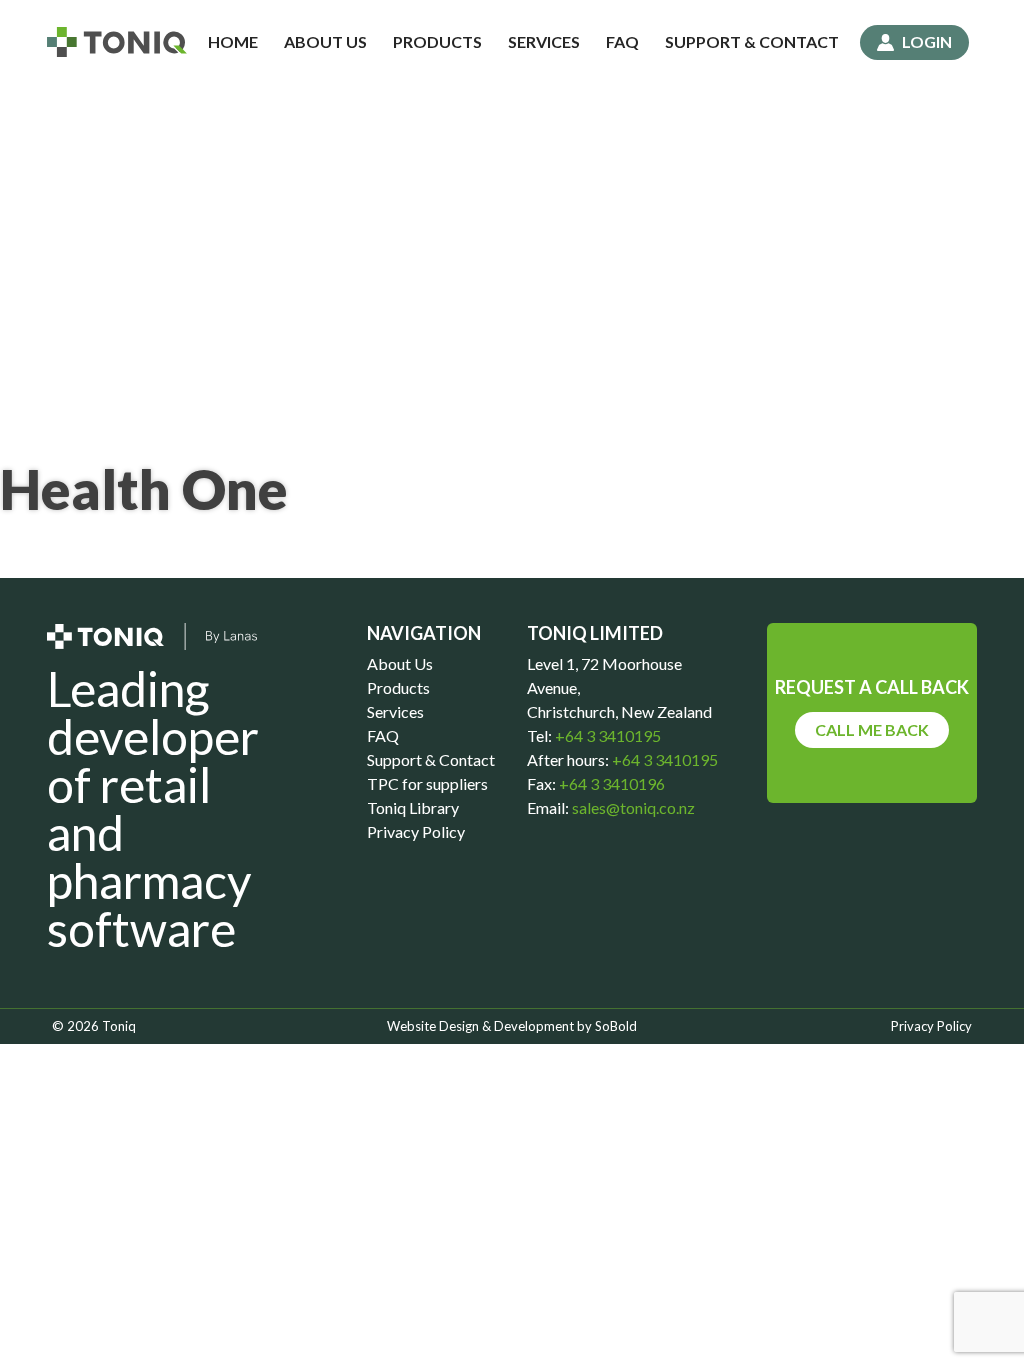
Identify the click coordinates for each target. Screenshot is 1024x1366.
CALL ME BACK (872, 729)
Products (437, 41)
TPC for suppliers (427, 783)
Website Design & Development (480, 1026)
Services (544, 41)
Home (233, 41)
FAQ (622, 41)
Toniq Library (413, 807)
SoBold (616, 1026)
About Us (325, 41)
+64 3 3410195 (606, 735)
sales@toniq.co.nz (633, 807)
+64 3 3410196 (610, 783)
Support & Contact (752, 41)
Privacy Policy (416, 831)
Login (927, 41)
